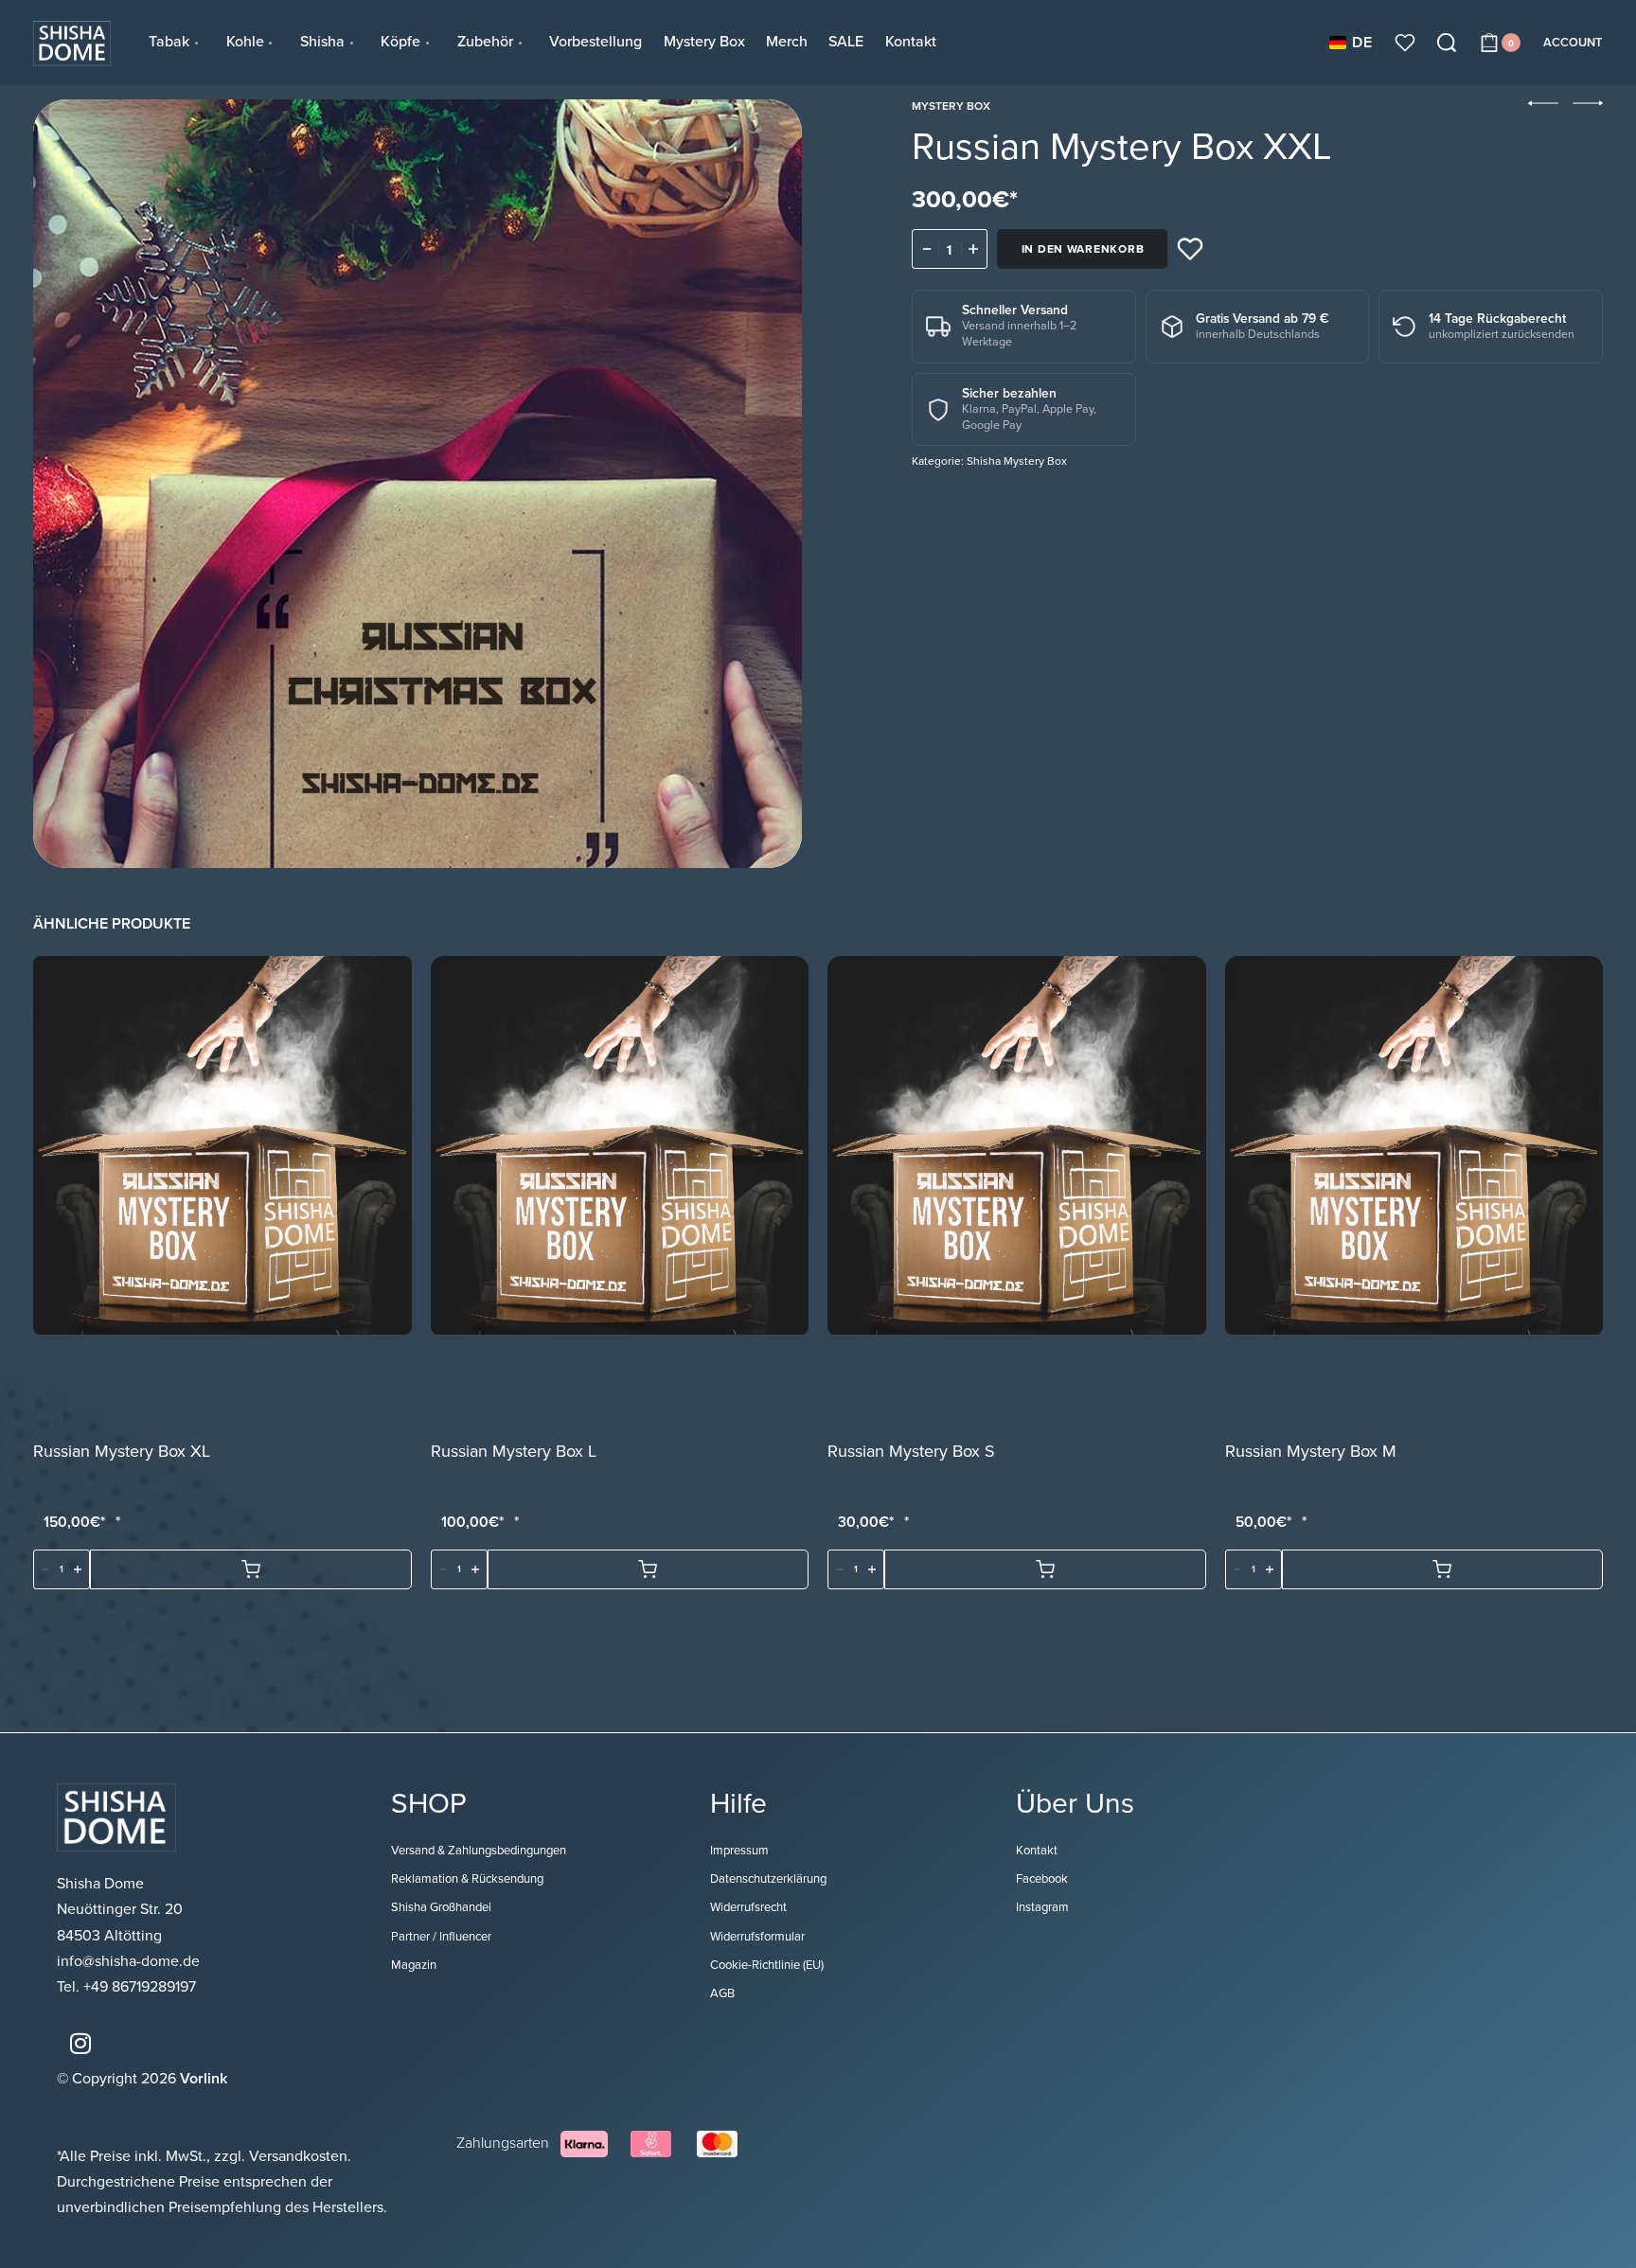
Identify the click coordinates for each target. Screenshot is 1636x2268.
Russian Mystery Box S (911, 1452)
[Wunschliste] (1405, 43)
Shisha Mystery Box (1017, 461)
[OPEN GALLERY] (418, 484)
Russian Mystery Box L (514, 1452)
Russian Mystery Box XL (122, 1452)
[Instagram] (80, 2043)
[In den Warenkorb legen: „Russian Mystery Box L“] (649, 1570)
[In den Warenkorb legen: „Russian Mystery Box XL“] (251, 1570)
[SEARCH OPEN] (1447, 43)
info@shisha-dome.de (130, 1961)
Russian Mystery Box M (1311, 1452)
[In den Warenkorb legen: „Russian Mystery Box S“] (1045, 1570)
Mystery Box (951, 106)
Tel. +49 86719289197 (126, 1987)
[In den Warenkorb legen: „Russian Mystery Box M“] (1443, 1570)
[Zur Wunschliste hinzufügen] (1190, 249)
